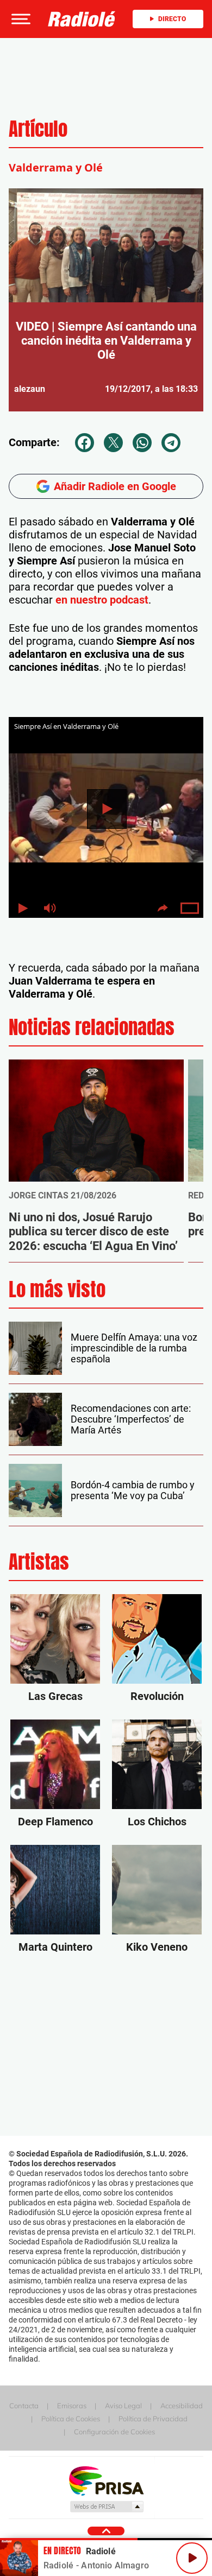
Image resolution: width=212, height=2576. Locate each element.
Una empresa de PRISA (106, 2480)
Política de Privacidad (153, 2419)
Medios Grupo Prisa (106, 2507)
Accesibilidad (182, 2406)
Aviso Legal (123, 2406)
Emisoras (72, 2406)
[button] (20, 19)
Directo (172, 19)
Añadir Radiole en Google (115, 486)
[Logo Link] (82, 19)
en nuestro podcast (102, 600)
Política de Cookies (71, 2419)
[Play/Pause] (192, 2558)
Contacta (24, 2406)
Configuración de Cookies (114, 2432)
